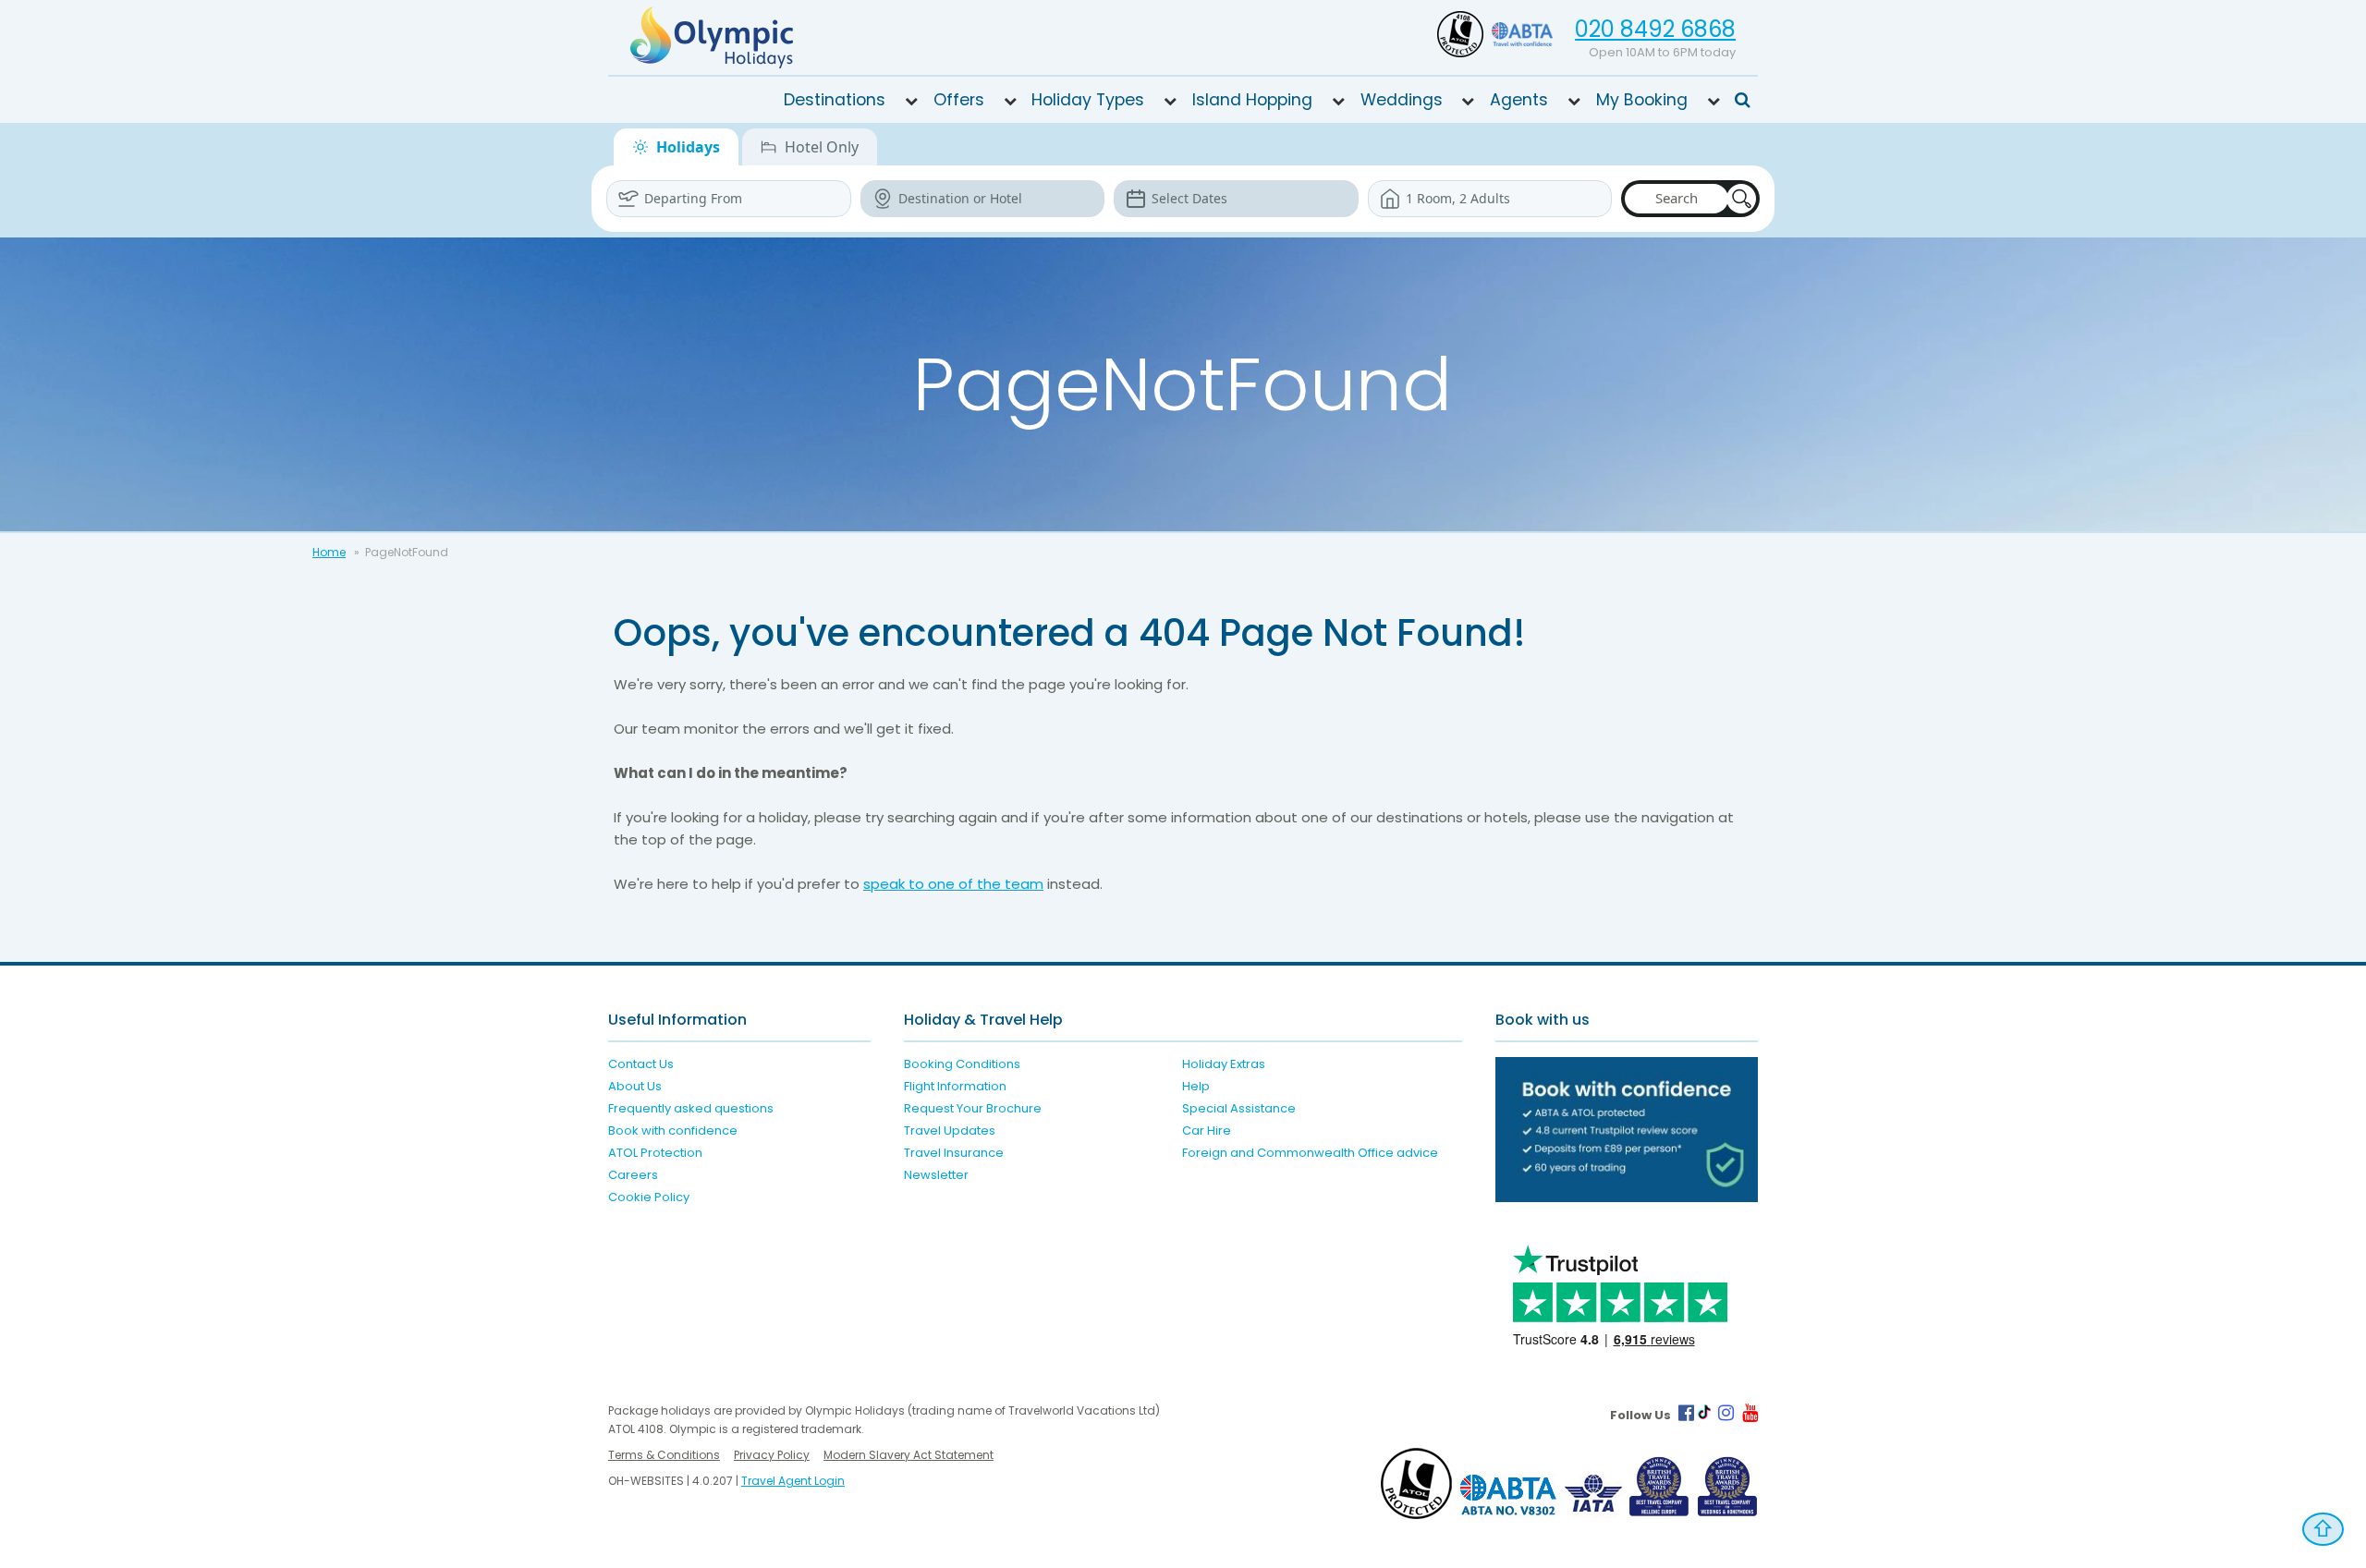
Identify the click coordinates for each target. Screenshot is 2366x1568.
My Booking (1642, 100)
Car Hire (1207, 1130)
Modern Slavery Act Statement (909, 1455)
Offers (959, 100)
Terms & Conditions (664, 1455)
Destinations (835, 100)
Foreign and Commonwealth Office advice (1310, 1153)
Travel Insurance (954, 1153)
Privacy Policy (772, 1455)
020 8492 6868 (1655, 29)
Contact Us (641, 1064)
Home (329, 552)
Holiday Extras (1224, 1064)
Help (1196, 1086)
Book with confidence (673, 1130)
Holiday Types (1088, 100)
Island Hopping (1252, 100)
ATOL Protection (655, 1153)
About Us (635, 1086)
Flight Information (955, 1086)
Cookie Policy (649, 1197)
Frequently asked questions (691, 1108)
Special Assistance (1239, 1108)
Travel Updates (950, 1130)
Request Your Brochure (973, 1108)
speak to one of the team (953, 884)
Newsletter (936, 1175)
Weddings (1402, 100)
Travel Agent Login (793, 1481)
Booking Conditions (962, 1064)
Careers (633, 1175)
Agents (1519, 100)
